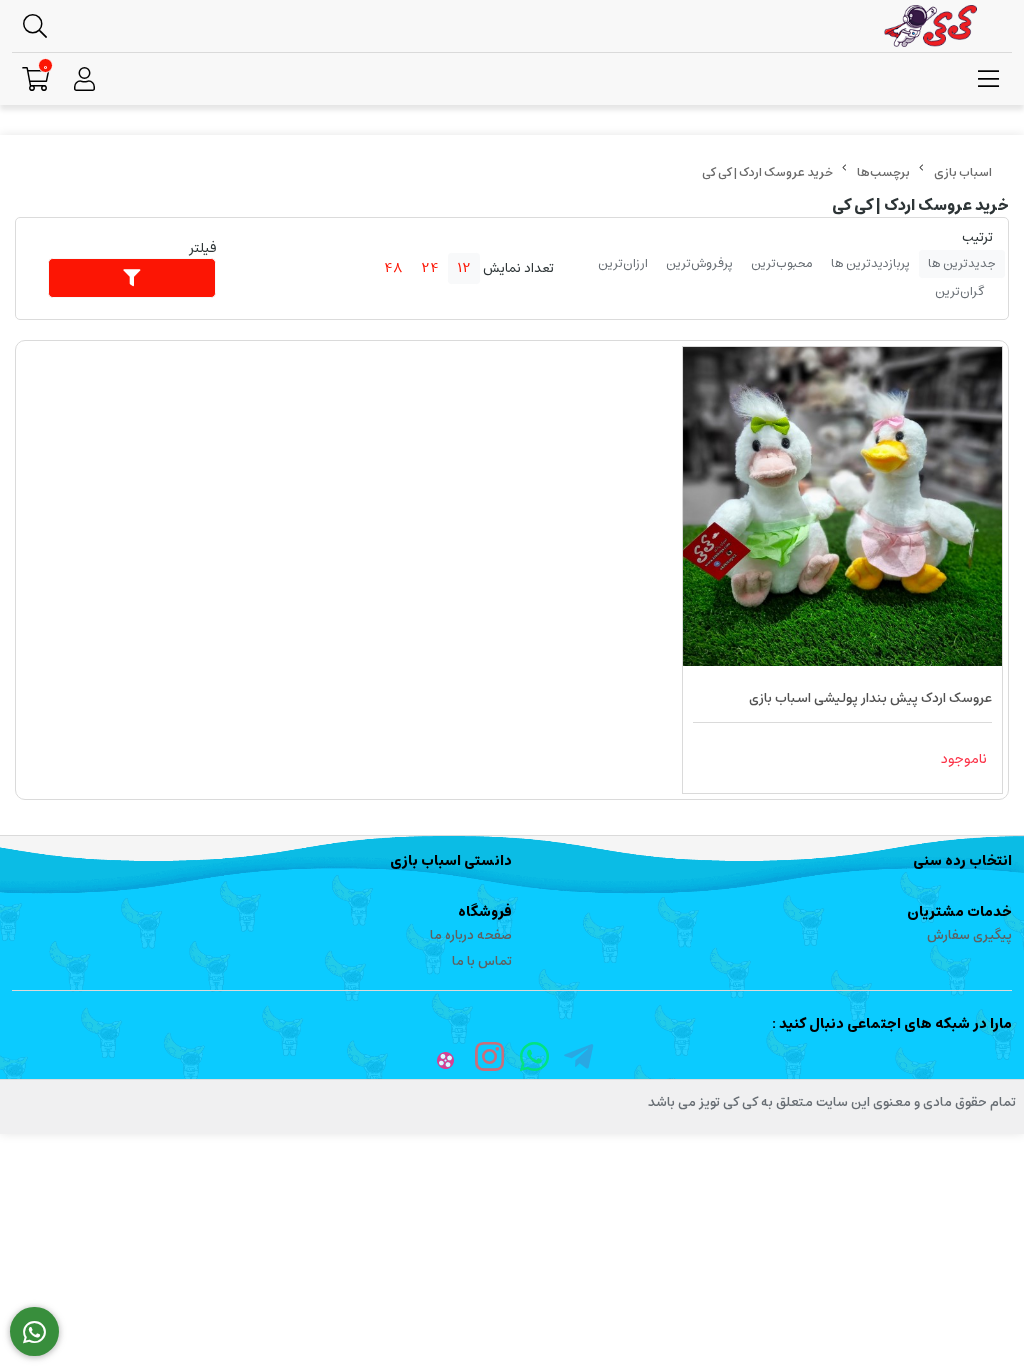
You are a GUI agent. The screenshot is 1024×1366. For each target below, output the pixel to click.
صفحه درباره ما (471, 935)
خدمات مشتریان (959, 912)
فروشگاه (485, 912)
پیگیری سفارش (969, 935)
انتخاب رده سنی (962, 861)
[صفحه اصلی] (963, 172)
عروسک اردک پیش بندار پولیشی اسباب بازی (870, 698)
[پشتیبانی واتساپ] (34, 1332)
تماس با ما (482, 961)
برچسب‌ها (883, 172)
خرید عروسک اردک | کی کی (767, 172)
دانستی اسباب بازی (451, 861)
